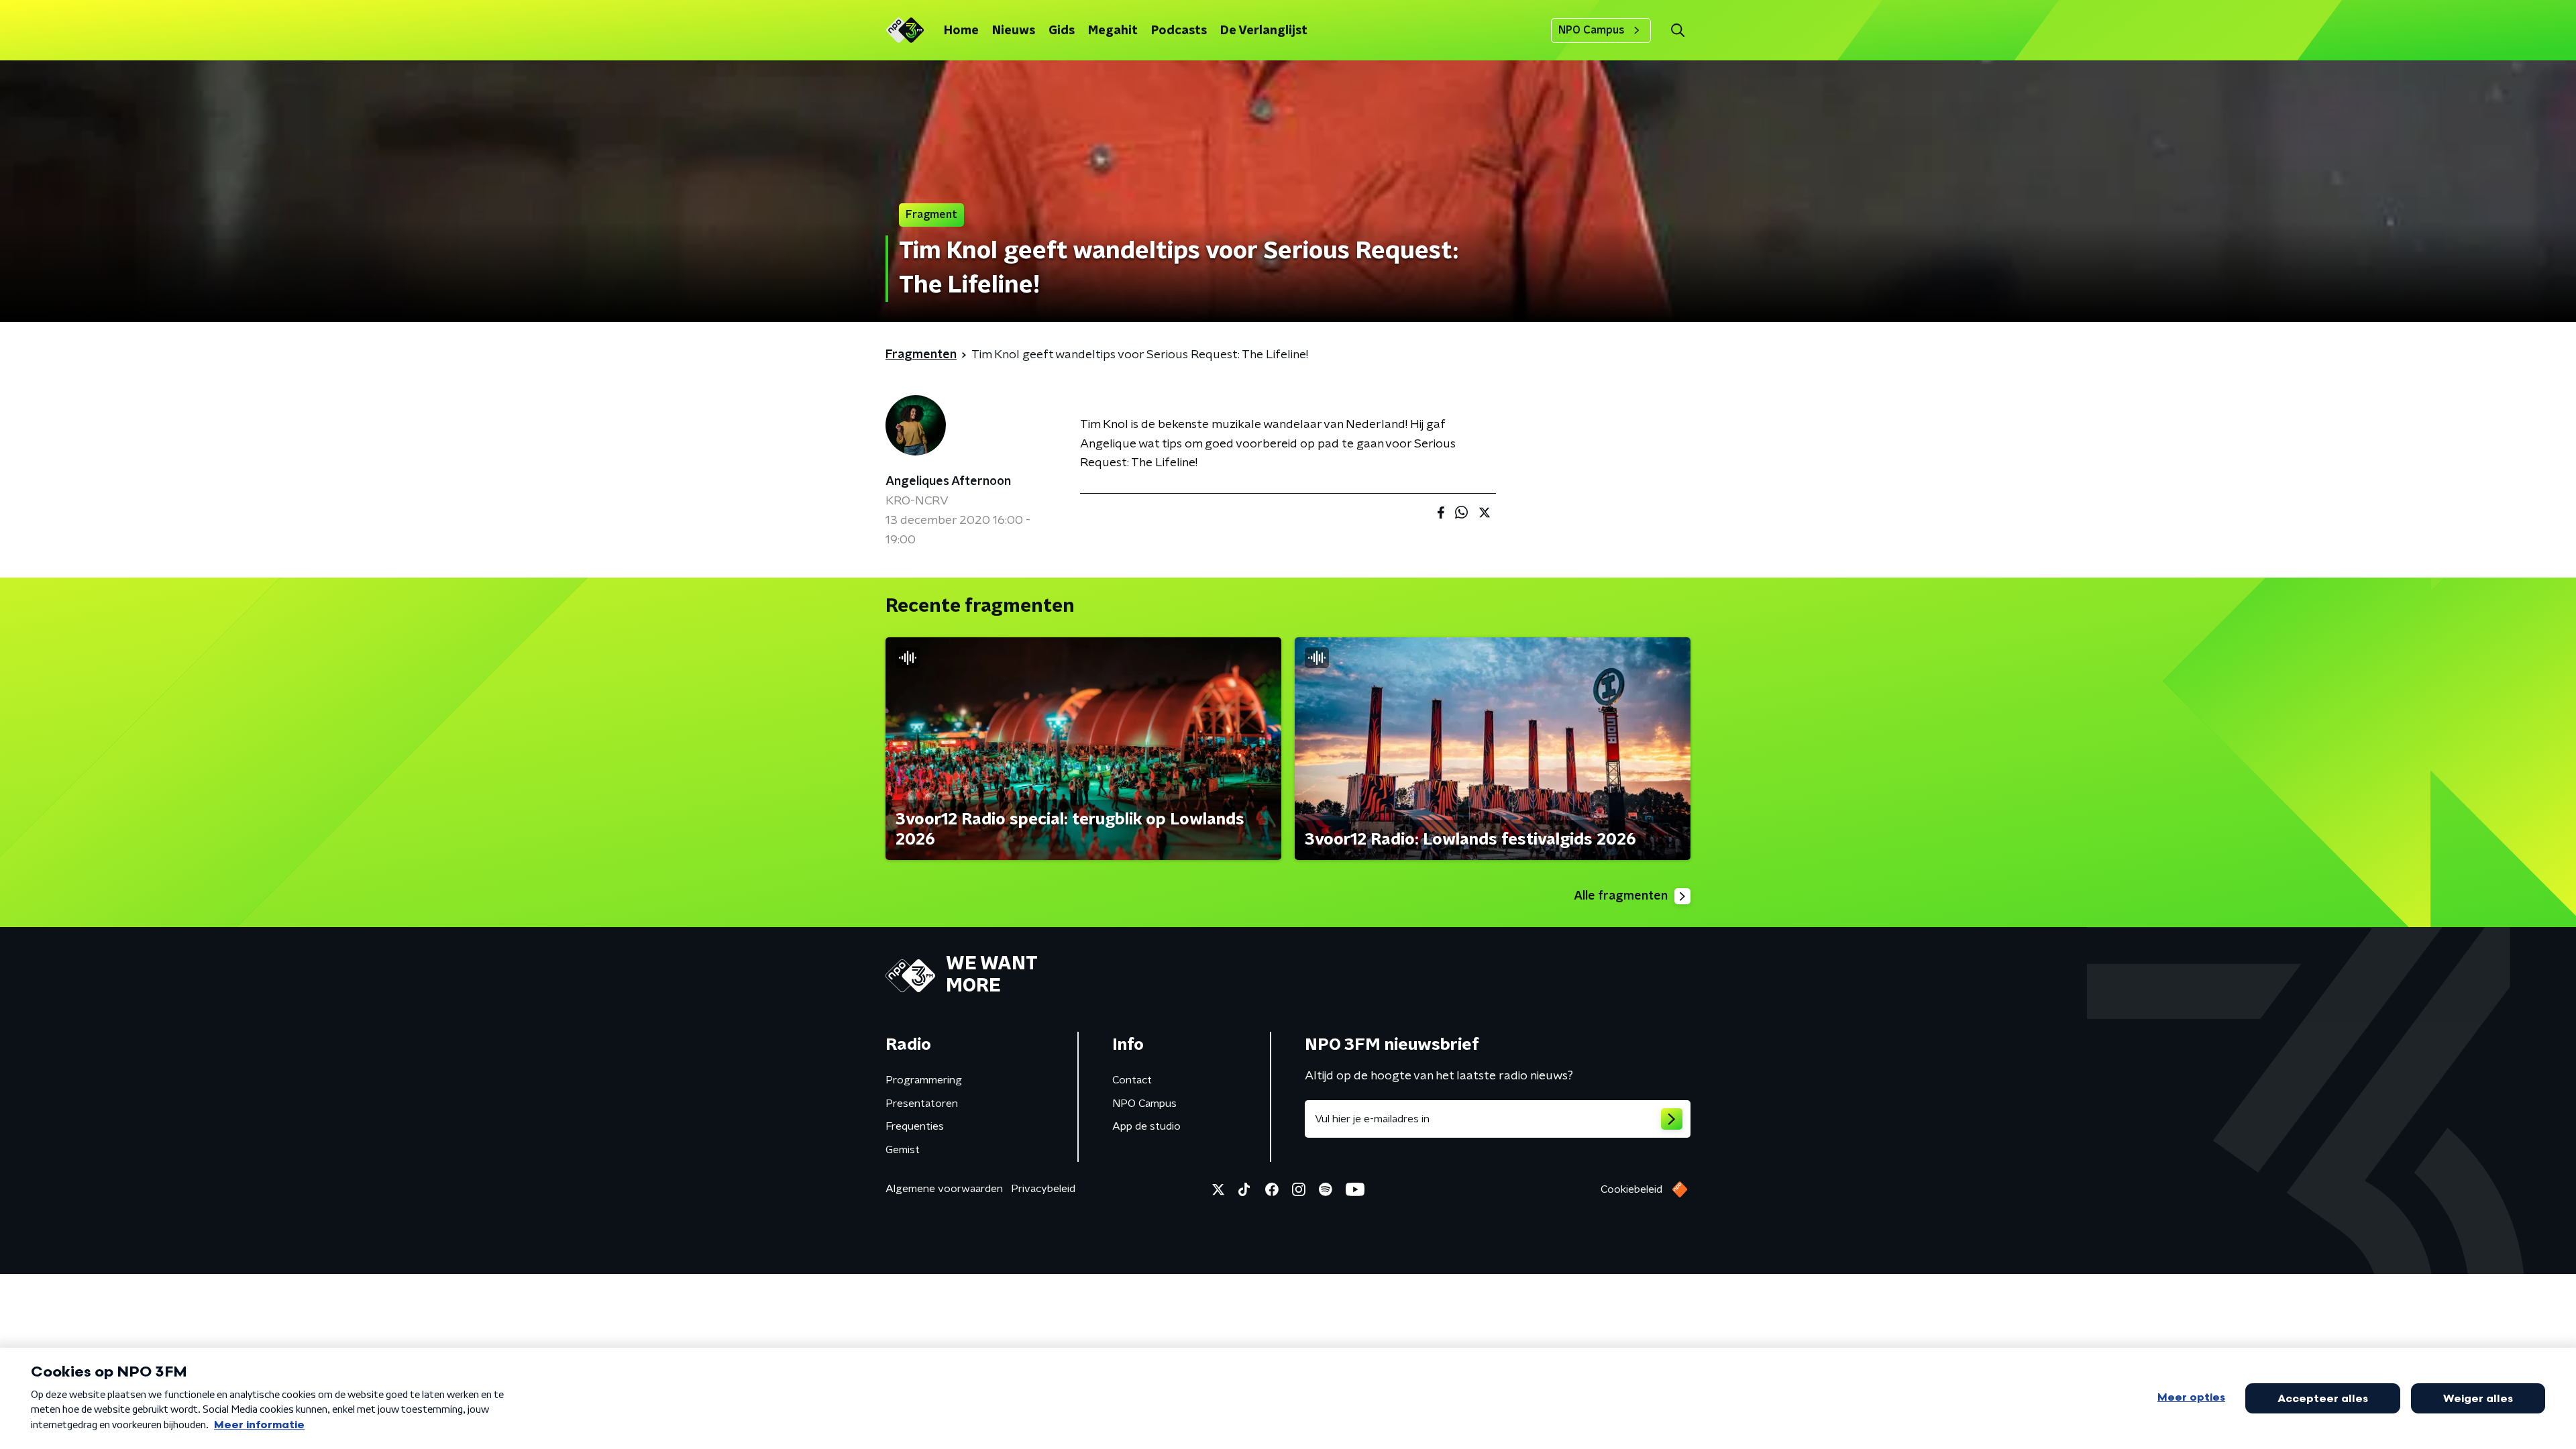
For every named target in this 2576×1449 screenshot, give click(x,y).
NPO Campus (1592, 30)
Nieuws (1014, 31)
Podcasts (1179, 31)
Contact (1132, 1080)
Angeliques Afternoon (948, 482)
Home (961, 31)
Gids (1062, 31)
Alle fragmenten (1621, 896)
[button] (1677, 31)
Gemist (903, 1150)
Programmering (924, 1080)
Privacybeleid (1043, 1189)
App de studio (1146, 1126)
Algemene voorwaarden (944, 1189)
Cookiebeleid (1631, 1189)
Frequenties (915, 1126)
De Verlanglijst (1264, 31)
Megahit (1113, 31)
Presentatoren (922, 1104)
